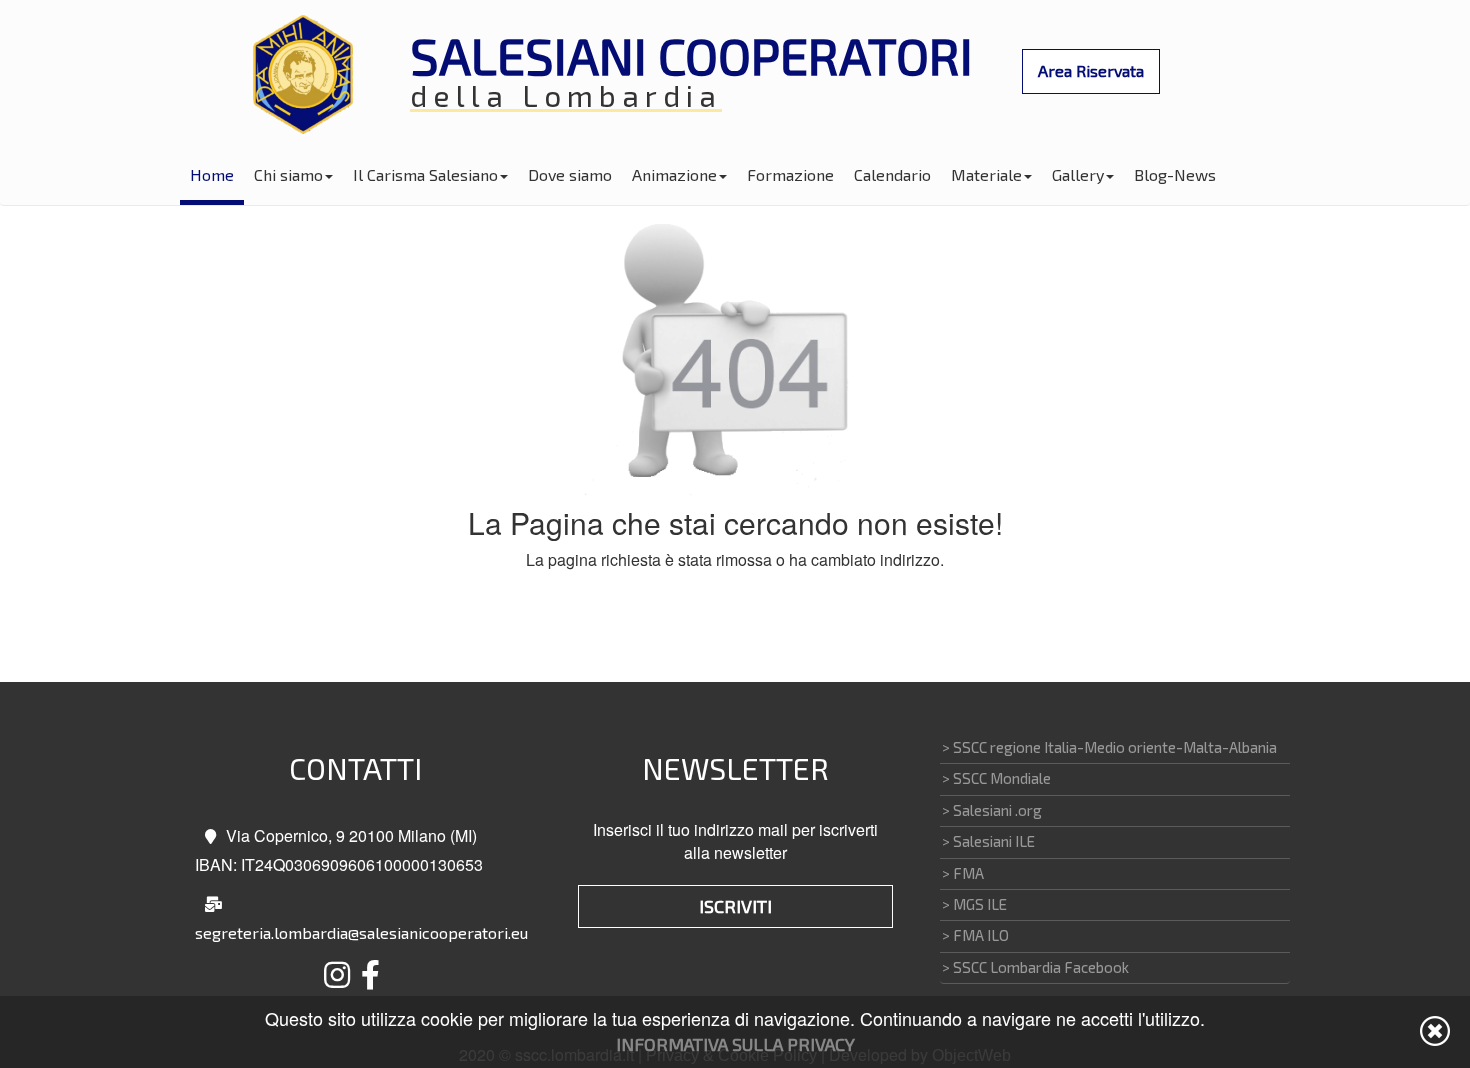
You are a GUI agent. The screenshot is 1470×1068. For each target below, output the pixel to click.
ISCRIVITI (735, 906)
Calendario (892, 174)
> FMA (963, 873)
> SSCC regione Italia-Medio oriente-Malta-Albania (1109, 747)
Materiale (986, 174)
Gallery (1078, 174)
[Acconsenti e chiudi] (1435, 1031)
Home (212, 174)
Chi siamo (288, 174)
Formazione (790, 174)
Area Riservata (1091, 70)
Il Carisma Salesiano (425, 174)
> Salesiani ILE (988, 841)
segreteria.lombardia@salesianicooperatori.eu (361, 932)
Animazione (674, 174)
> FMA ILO (975, 935)
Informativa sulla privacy (735, 1044)
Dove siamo (570, 174)
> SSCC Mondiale (996, 778)
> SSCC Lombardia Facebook (1035, 967)
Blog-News (1175, 174)
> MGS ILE (974, 904)
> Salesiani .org (992, 810)
